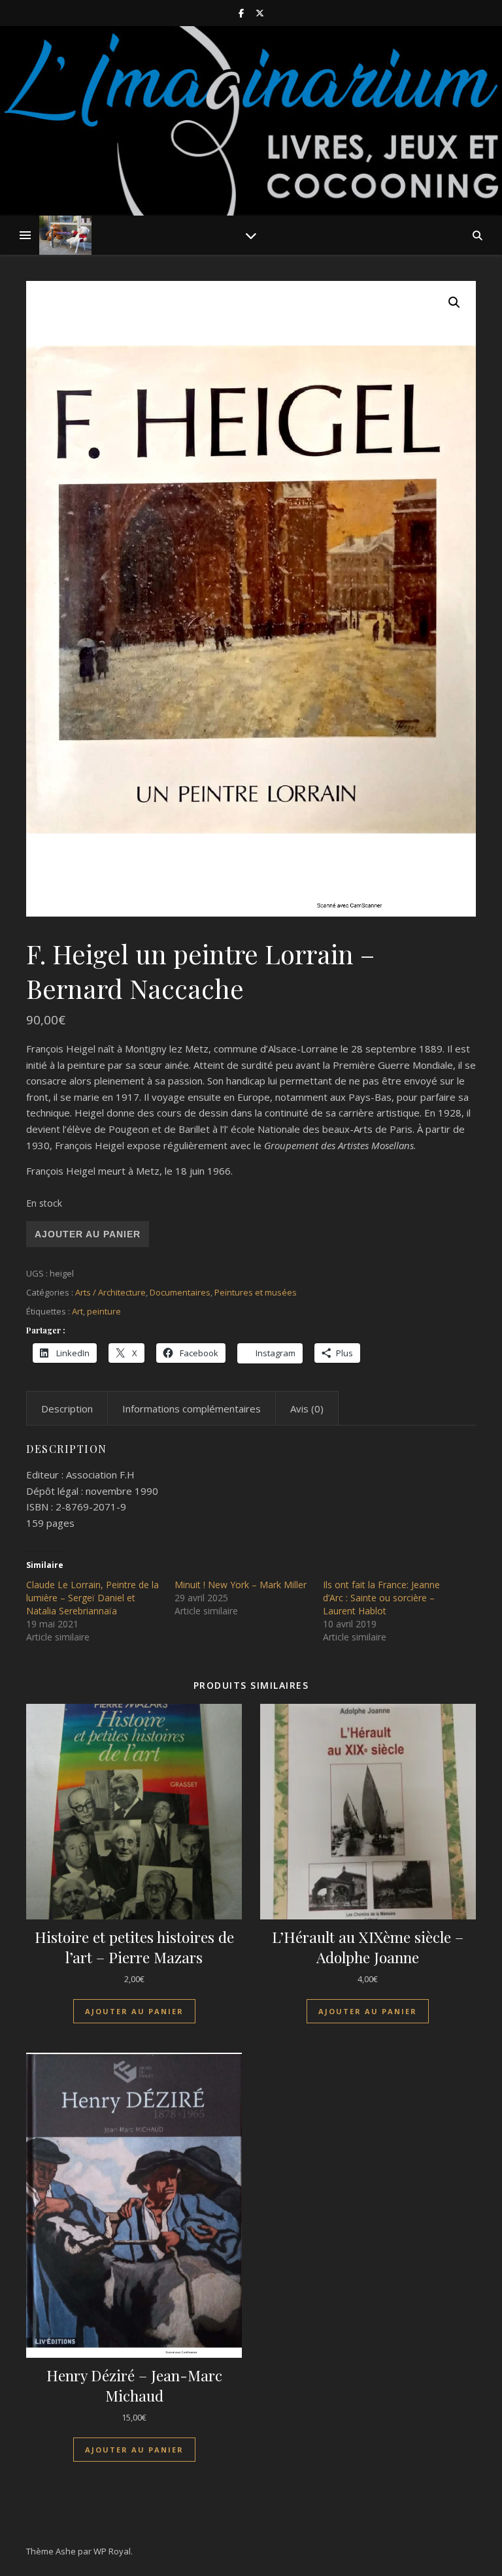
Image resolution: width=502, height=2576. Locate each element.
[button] (454, 302)
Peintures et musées (256, 1292)
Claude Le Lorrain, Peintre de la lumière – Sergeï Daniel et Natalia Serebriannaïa (92, 1598)
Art (77, 1311)
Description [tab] (67, 1409)
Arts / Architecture (110, 1292)
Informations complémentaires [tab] (192, 1409)
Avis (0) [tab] (307, 1409)
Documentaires (180, 1292)
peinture (104, 1311)
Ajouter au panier (88, 1234)
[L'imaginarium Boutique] (65, 235)
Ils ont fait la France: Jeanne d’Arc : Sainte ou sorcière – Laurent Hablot (381, 1598)
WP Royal (112, 2551)
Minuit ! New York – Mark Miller (241, 1585)
